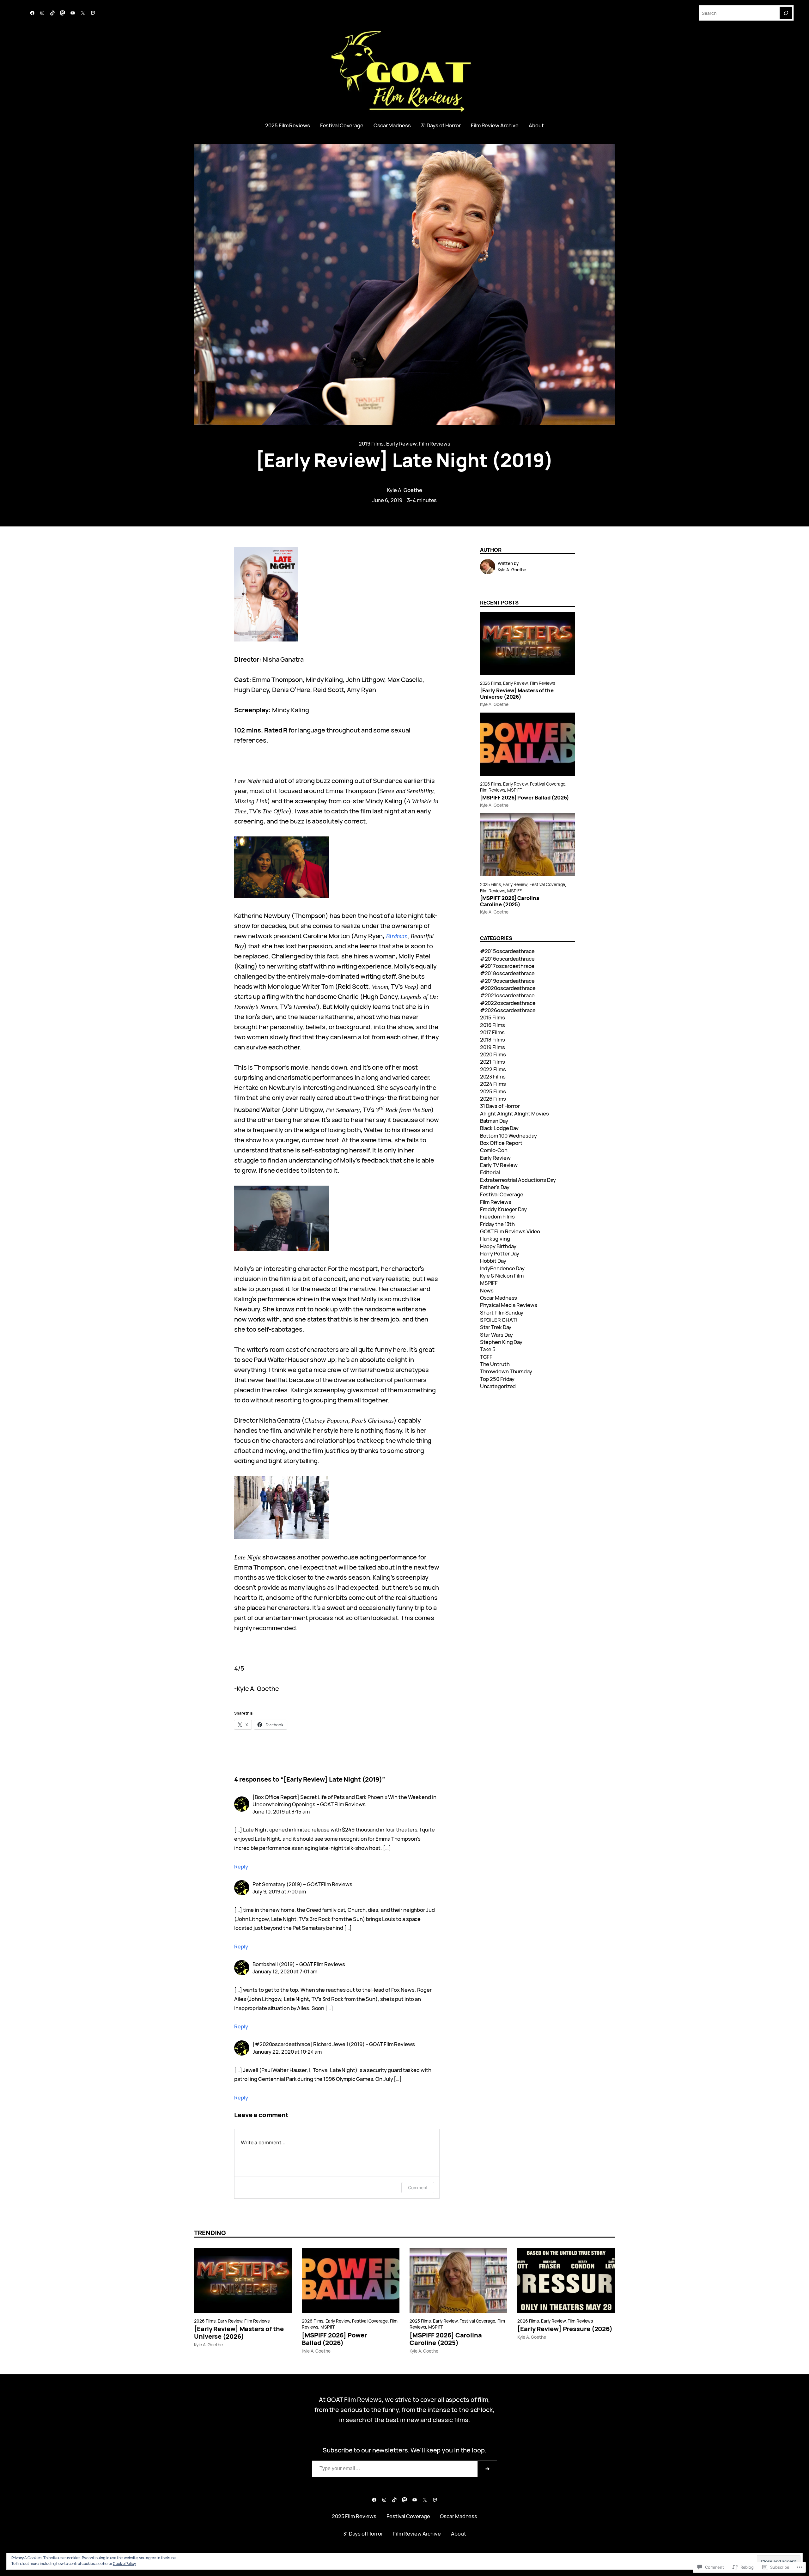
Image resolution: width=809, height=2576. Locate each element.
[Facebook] (32, 13)
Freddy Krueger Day (503, 1209)
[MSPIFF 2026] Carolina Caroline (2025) (510, 901)
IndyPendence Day (502, 1268)
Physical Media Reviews (509, 1305)
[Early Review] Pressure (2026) (565, 2329)
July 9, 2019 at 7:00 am (279, 1891)
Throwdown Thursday (506, 1371)
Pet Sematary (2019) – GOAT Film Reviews (302, 1884)
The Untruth (495, 1364)
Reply (241, 1866)
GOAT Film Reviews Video (510, 1231)
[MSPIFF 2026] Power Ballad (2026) (525, 798)
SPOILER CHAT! (499, 1320)
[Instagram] (42, 13)
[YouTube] (73, 13)
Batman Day (494, 1121)
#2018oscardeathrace (507, 973)
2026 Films (491, 683)
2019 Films (371, 444)
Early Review (401, 444)
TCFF (486, 1357)
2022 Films (493, 1069)
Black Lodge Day (499, 1128)
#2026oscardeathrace (508, 1010)
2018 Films (493, 1039)
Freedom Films (498, 1216)
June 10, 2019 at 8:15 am (281, 1811)
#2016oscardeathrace (507, 959)
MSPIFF (514, 790)
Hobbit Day (493, 1261)
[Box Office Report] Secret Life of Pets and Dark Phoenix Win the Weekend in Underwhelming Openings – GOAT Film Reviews (344, 1801)
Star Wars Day (497, 1335)
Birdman (397, 936)
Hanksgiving (495, 1239)
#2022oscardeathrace (508, 1003)
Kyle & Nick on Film (502, 1276)
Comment (418, 2187)
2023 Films (493, 1076)
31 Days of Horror (500, 1106)
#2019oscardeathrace (507, 981)
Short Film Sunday (502, 1312)
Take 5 (488, 1349)
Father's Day (495, 1187)
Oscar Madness (499, 1298)
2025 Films (490, 884)
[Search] (786, 13)
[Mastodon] (63, 13)
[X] (83, 13)
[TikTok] (52, 13)
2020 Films (493, 1054)
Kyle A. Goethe (404, 490)
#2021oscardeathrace (507, 995)
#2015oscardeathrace (507, 951)
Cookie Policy (124, 2564)
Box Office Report (501, 1143)
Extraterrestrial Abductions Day (518, 1180)
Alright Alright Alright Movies (514, 1113)
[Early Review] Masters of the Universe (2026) (517, 694)
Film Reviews (435, 444)
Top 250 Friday (497, 1379)
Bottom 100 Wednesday (508, 1136)
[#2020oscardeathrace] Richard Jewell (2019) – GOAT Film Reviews (334, 2044)
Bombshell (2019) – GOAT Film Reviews (299, 1964)
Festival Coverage (548, 784)
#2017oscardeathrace (507, 966)
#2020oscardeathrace (508, 988)
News (487, 1290)
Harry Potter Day (500, 1253)
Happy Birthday (498, 1246)
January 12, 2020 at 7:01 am (285, 1971)
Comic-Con (494, 1150)
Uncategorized (498, 1386)
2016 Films (493, 1025)
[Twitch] (93, 13)
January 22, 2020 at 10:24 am (287, 2052)
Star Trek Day (496, 1327)
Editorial (490, 1172)
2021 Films (493, 1062)
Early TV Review (499, 1165)
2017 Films (492, 1032)
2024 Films (493, 1084)
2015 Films (493, 1017)
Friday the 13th (498, 1224)
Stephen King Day (501, 1342)
